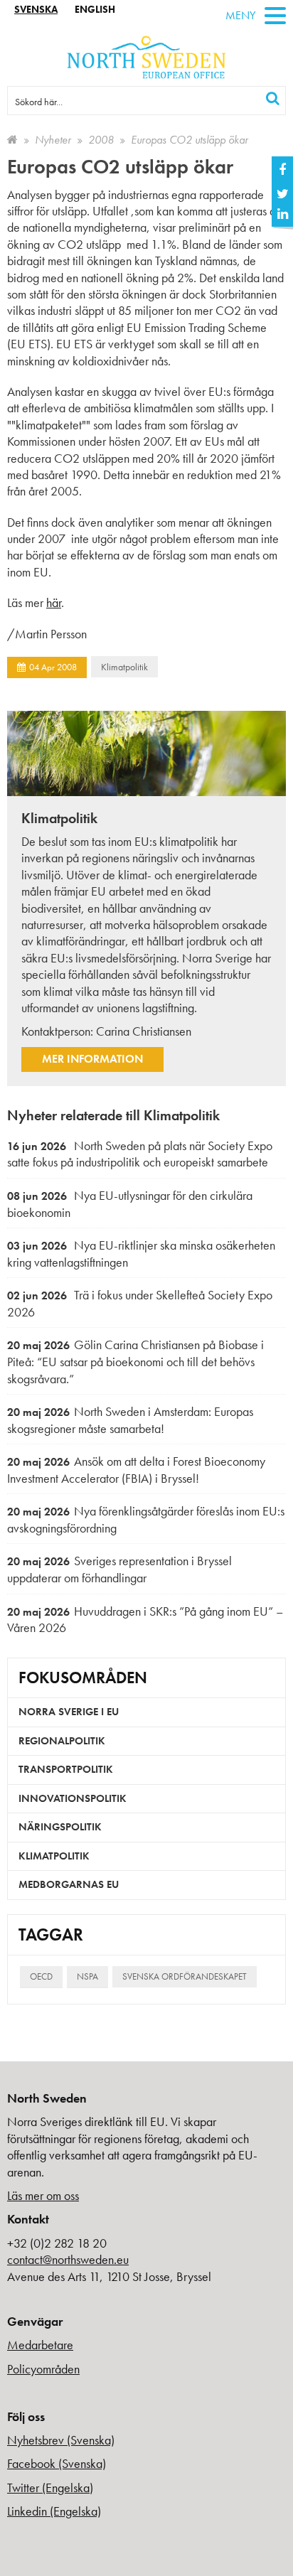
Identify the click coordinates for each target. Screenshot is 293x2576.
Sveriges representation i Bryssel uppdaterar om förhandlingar (119, 1569)
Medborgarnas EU (69, 1884)
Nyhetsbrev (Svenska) (61, 2440)
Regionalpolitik (62, 1741)
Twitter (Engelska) (50, 2488)
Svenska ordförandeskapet (185, 1976)
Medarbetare (40, 2345)
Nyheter (53, 140)
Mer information (92, 1059)
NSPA (87, 1976)
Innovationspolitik (73, 1798)
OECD (41, 1976)
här (54, 602)
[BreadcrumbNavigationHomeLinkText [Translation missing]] (12, 140)
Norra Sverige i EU (69, 1712)
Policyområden (43, 2369)
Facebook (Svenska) (57, 2463)
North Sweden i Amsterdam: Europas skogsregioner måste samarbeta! (130, 1420)
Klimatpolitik (124, 667)
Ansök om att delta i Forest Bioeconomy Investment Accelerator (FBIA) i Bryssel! (136, 1470)
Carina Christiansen (144, 1031)
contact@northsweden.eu (68, 2259)
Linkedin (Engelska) (54, 2511)
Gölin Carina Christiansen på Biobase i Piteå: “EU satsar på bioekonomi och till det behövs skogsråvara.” (135, 1361)
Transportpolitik (66, 1769)
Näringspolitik (60, 1827)
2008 (101, 140)
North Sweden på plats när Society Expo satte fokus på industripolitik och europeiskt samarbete (140, 1154)
